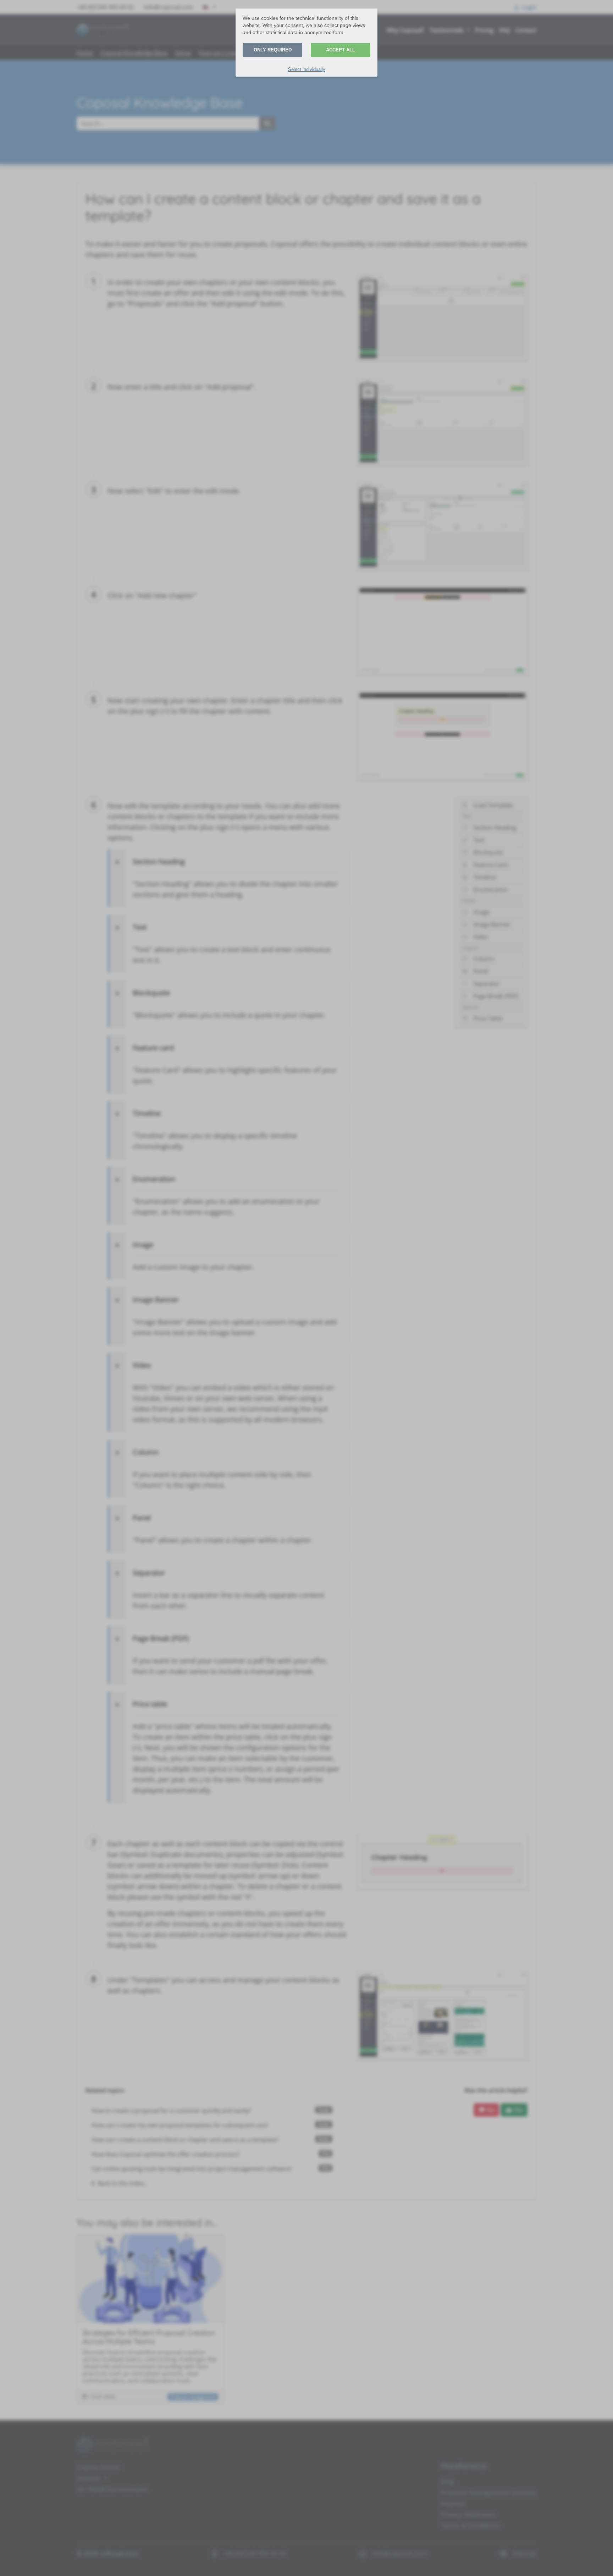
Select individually (307, 69)
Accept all (341, 50)
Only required (273, 50)
